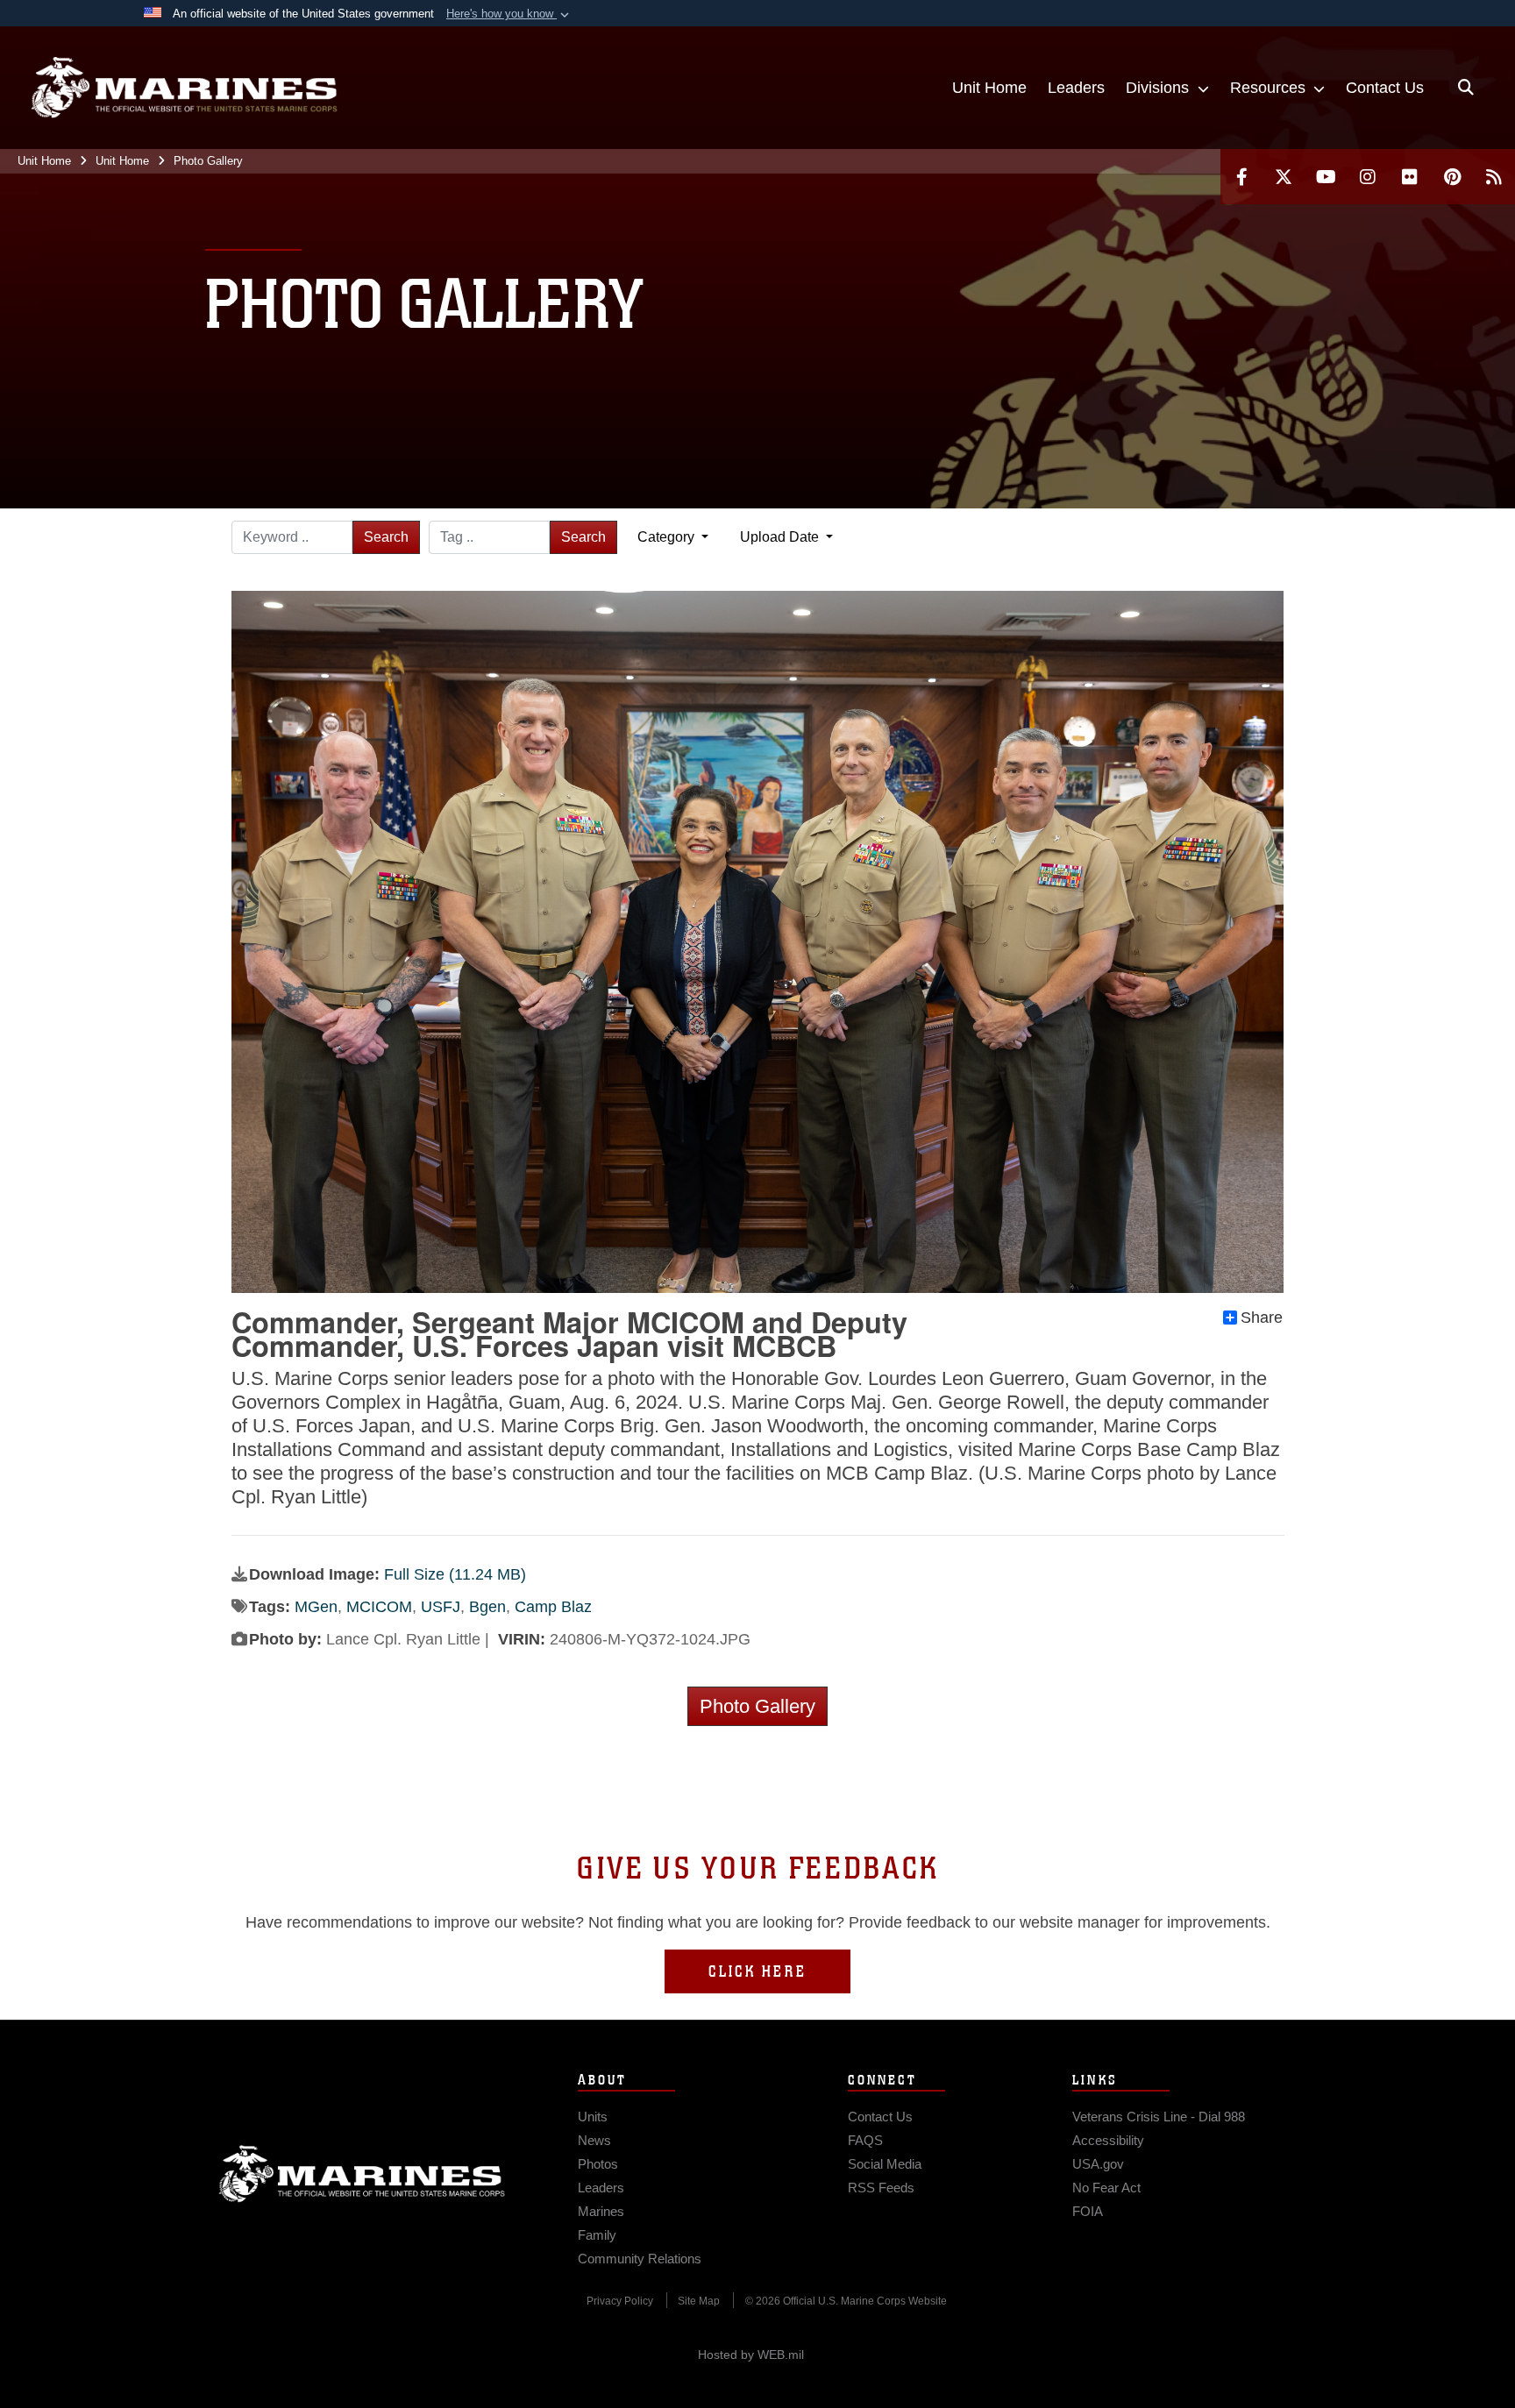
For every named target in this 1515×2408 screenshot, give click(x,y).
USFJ (441, 1607)
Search (386, 537)
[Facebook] (1241, 177)
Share (1262, 1318)
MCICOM (379, 1607)
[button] (509, 14)
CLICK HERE (757, 1971)
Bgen (487, 1607)
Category (668, 537)
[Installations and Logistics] (184, 88)
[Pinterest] (1452, 177)
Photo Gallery (757, 1706)
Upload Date (781, 537)
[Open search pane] (1466, 88)
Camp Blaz (553, 1607)
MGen (316, 1607)
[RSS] (1494, 177)
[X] (1284, 177)
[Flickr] (1410, 177)
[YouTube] (1326, 177)
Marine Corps (362, 2174)
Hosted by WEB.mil (751, 2355)
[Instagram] (1368, 177)
